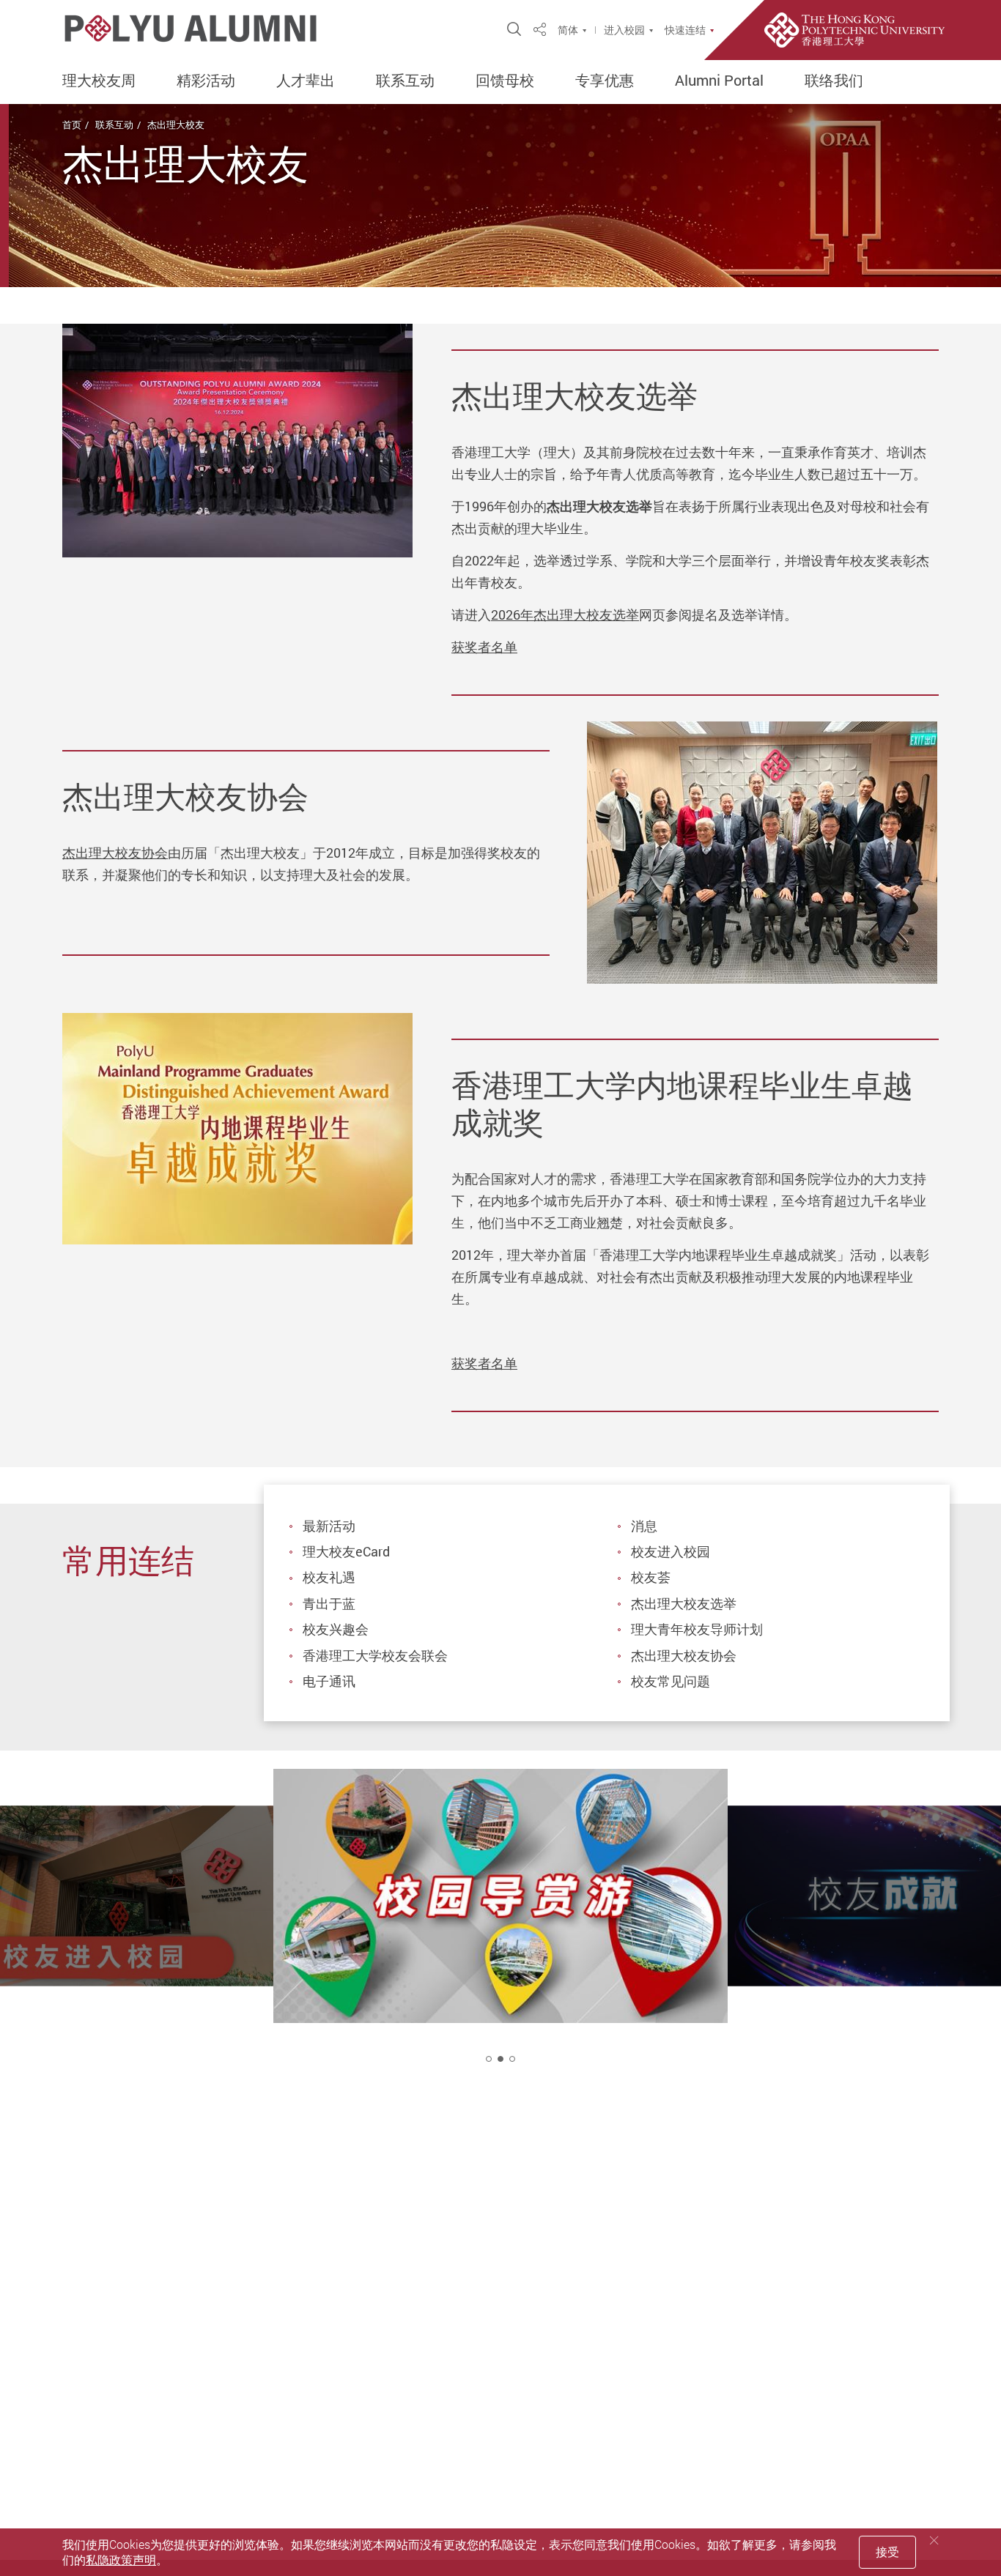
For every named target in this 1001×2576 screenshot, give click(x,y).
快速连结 (685, 30)
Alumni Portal (719, 81)
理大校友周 (99, 81)
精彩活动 (206, 81)
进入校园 (624, 30)
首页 (72, 125)
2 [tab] (500, 2059)
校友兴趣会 (336, 1629)
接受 (887, 2552)
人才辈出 (306, 81)
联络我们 (834, 81)
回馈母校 (505, 81)
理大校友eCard (346, 1551)
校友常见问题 (671, 1681)
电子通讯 (329, 1681)
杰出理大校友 (176, 125)
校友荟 (651, 1577)
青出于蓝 (329, 1603)
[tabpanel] (500, 1929)
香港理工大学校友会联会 (375, 1655)
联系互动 (405, 81)
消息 (644, 1526)
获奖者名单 (484, 647)
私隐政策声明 (121, 2560)
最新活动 (329, 1526)
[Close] (934, 2540)
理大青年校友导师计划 (697, 1629)
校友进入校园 (671, 1551)
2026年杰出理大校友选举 (565, 615)
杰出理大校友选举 (684, 1603)
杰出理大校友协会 (115, 853)
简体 (568, 30)
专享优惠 (605, 81)
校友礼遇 (329, 1577)
